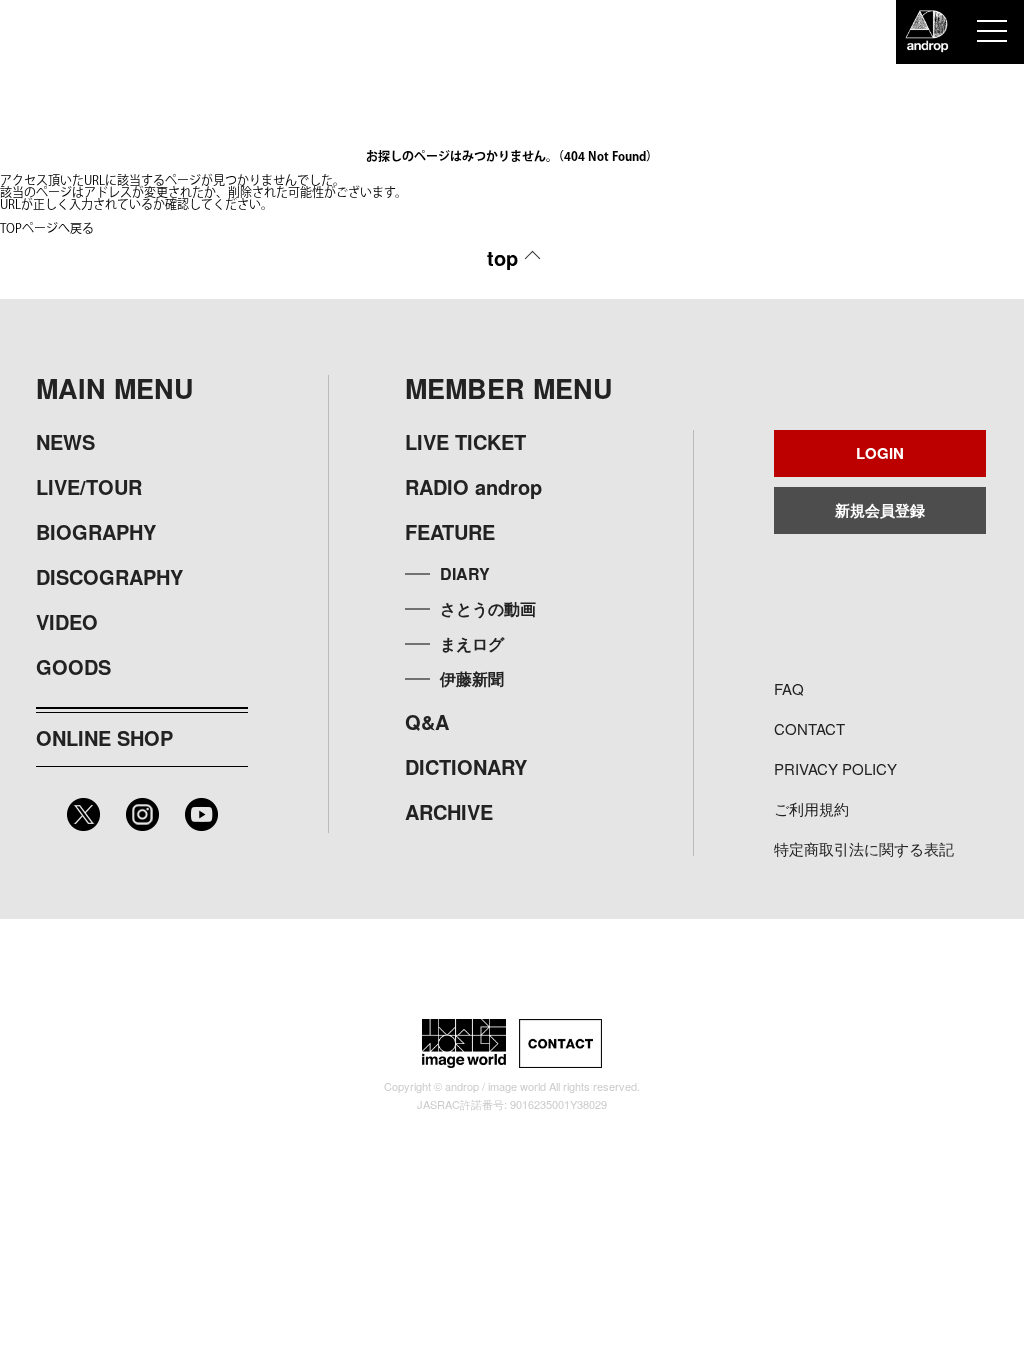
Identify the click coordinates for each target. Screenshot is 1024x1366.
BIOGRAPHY (96, 531)
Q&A (427, 721)
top (502, 257)
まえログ (472, 643)
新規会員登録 (880, 510)
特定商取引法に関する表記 (864, 848)
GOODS (73, 666)
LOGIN (880, 453)
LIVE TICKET (465, 441)
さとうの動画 (488, 608)
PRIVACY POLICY (835, 768)
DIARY (465, 573)
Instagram (142, 814)
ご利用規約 (811, 808)
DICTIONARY (466, 766)
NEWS (65, 441)
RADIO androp (473, 486)
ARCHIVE (449, 811)
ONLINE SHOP (104, 737)
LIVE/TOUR (89, 486)
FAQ (789, 688)
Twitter (83, 814)
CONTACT (809, 728)
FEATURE (450, 531)
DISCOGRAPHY (109, 576)
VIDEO (67, 621)
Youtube (201, 814)
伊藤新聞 (472, 678)
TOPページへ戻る (47, 229)
